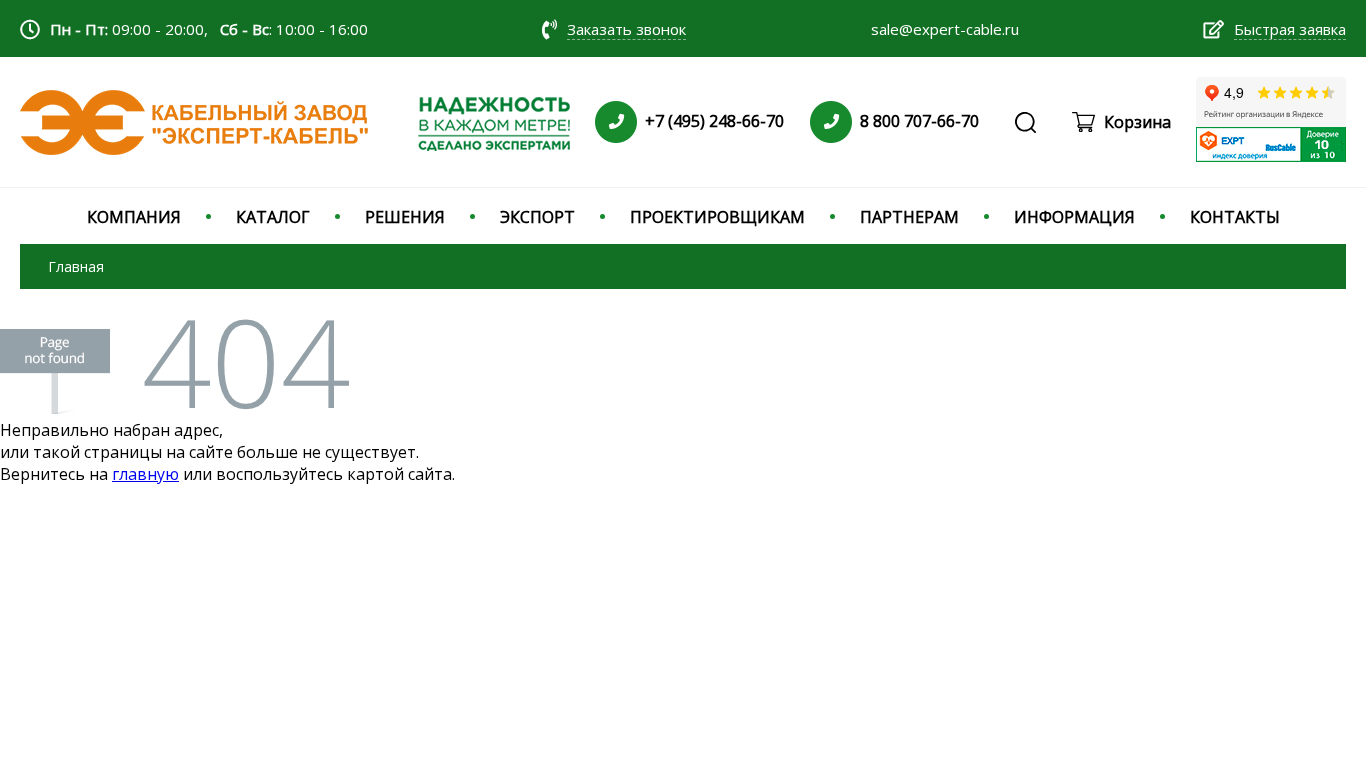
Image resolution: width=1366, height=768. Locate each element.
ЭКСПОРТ (537, 217)
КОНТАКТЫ (1235, 217)
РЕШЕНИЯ (405, 217)
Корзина (1137, 122)
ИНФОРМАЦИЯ (1074, 217)
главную (145, 474)
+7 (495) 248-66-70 (714, 121)
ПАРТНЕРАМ (909, 217)
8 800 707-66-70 (919, 121)
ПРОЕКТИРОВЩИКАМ (717, 217)
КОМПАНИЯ (134, 217)
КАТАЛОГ (273, 217)
